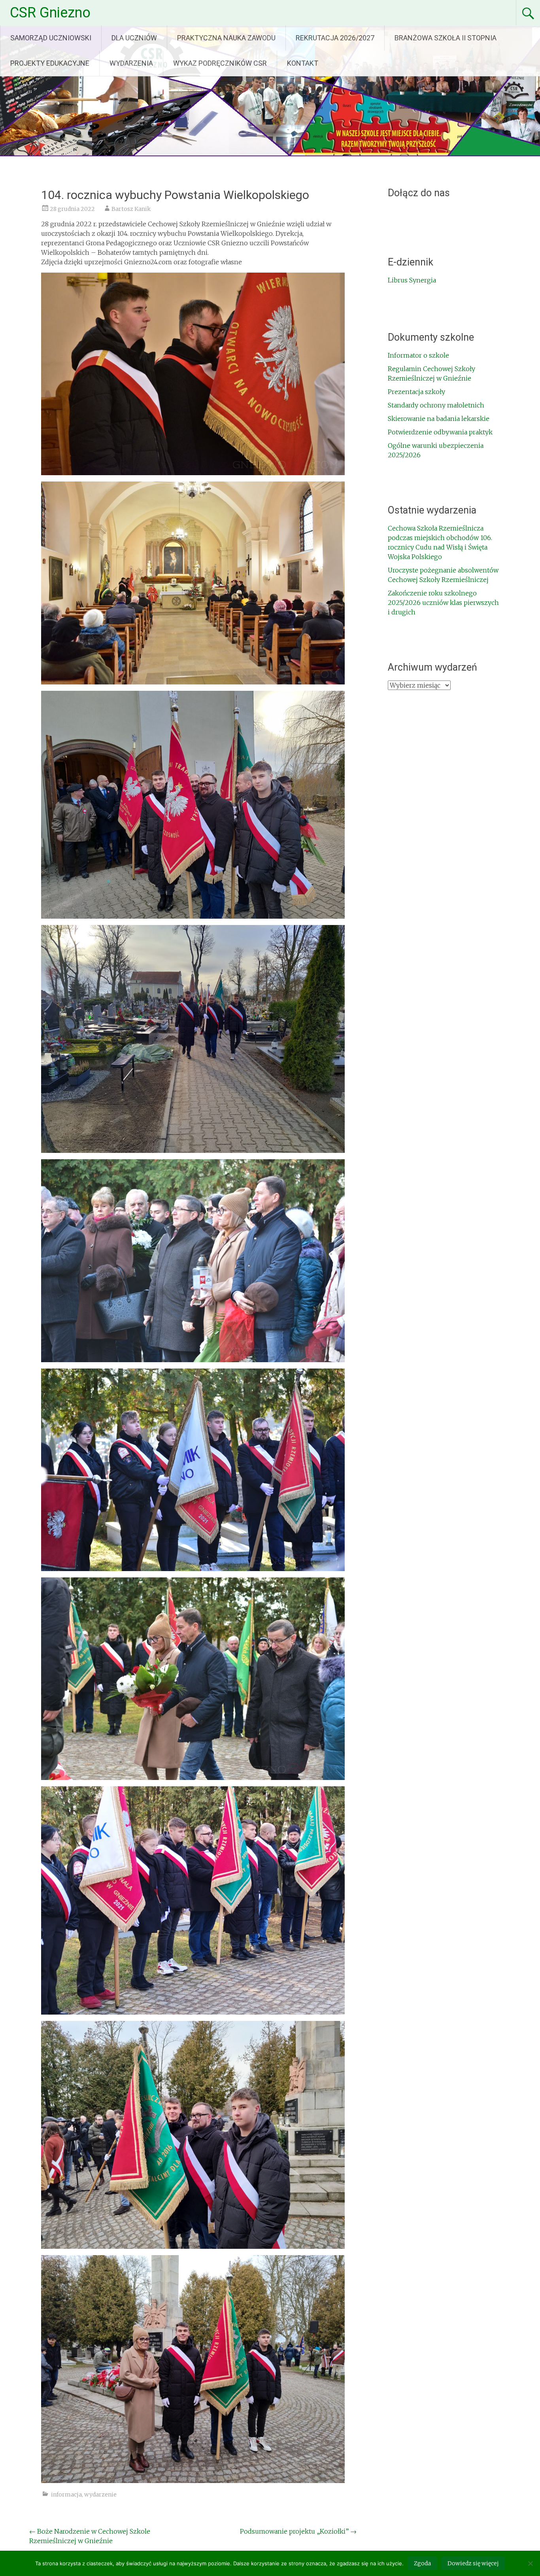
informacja (66, 2494)
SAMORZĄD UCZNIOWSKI (51, 38)
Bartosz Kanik (131, 209)
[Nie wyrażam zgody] (530, 2563)
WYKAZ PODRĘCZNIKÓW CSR (220, 63)
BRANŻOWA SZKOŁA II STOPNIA (446, 38)
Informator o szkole (418, 355)
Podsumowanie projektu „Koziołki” (298, 2531)
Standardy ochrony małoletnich (436, 405)
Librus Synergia (412, 280)
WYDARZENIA (131, 63)
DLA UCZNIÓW (134, 38)
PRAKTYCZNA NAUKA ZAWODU (226, 38)
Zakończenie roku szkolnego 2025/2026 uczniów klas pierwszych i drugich (443, 603)
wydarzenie (100, 2494)
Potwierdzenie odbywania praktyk (440, 432)
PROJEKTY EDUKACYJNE (50, 63)
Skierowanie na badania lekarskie (439, 419)
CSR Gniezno (50, 13)
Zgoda (422, 2563)
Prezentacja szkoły (416, 392)
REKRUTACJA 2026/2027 (335, 38)
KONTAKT (303, 63)
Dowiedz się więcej (473, 2563)
